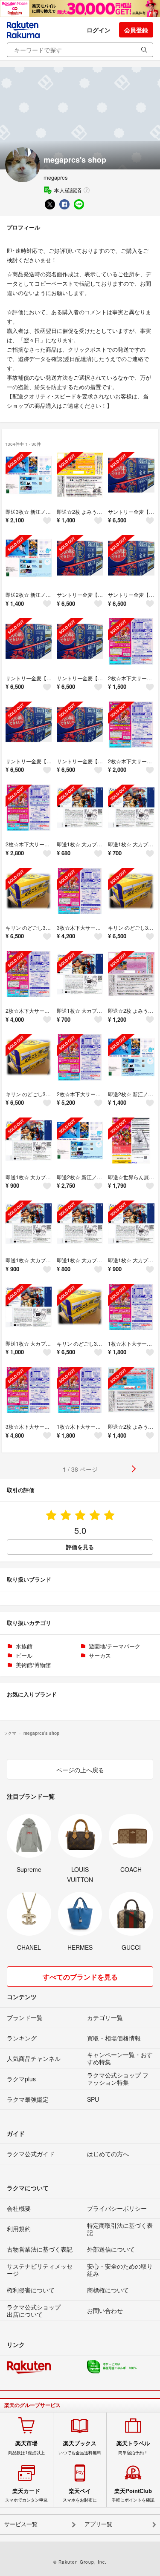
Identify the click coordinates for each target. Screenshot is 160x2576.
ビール (24, 1655)
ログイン (99, 30)
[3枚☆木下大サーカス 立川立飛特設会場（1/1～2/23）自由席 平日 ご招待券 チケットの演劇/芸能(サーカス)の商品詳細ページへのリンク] (80, 891)
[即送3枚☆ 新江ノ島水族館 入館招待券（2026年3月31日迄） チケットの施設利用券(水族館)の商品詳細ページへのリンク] (29, 475)
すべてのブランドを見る (80, 1977)
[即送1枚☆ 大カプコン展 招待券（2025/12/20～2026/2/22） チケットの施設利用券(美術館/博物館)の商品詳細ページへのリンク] (80, 808)
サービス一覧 (21, 2524)
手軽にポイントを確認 (133, 2495)
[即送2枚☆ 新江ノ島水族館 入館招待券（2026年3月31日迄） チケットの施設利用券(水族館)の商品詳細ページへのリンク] (29, 558)
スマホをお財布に (80, 2495)
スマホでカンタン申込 (26, 2495)
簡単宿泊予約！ (133, 2447)
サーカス (100, 1655)
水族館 (24, 1646)
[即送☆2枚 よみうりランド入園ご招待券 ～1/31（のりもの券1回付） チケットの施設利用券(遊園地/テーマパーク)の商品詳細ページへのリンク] (131, 1390)
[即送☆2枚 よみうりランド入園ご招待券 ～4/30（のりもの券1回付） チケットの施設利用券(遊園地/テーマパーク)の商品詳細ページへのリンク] (80, 475)
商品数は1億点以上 (26, 2447)
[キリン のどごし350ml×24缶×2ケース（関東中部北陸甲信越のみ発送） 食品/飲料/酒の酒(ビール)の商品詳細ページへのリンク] (29, 891)
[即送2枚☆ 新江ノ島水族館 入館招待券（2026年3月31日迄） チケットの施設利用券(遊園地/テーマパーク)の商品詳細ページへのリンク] (131, 1057)
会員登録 (136, 30)
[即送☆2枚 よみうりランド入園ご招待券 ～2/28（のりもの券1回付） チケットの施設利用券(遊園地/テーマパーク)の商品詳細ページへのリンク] (131, 974)
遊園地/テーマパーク (115, 1646)
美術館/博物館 (33, 1665)
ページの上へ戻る (80, 1770)
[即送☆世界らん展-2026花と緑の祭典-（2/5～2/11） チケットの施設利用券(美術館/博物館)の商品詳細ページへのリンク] (131, 1140)
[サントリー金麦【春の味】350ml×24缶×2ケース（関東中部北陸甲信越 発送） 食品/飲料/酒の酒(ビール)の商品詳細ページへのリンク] (131, 475)
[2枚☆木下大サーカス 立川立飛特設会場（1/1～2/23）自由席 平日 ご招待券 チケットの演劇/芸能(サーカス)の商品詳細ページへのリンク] (131, 641)
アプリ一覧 (98, 2524)
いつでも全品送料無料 (80, 2447)
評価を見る (80, 1547)
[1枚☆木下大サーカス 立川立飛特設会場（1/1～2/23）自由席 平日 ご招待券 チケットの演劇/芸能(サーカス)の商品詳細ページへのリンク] (131, 1307)
